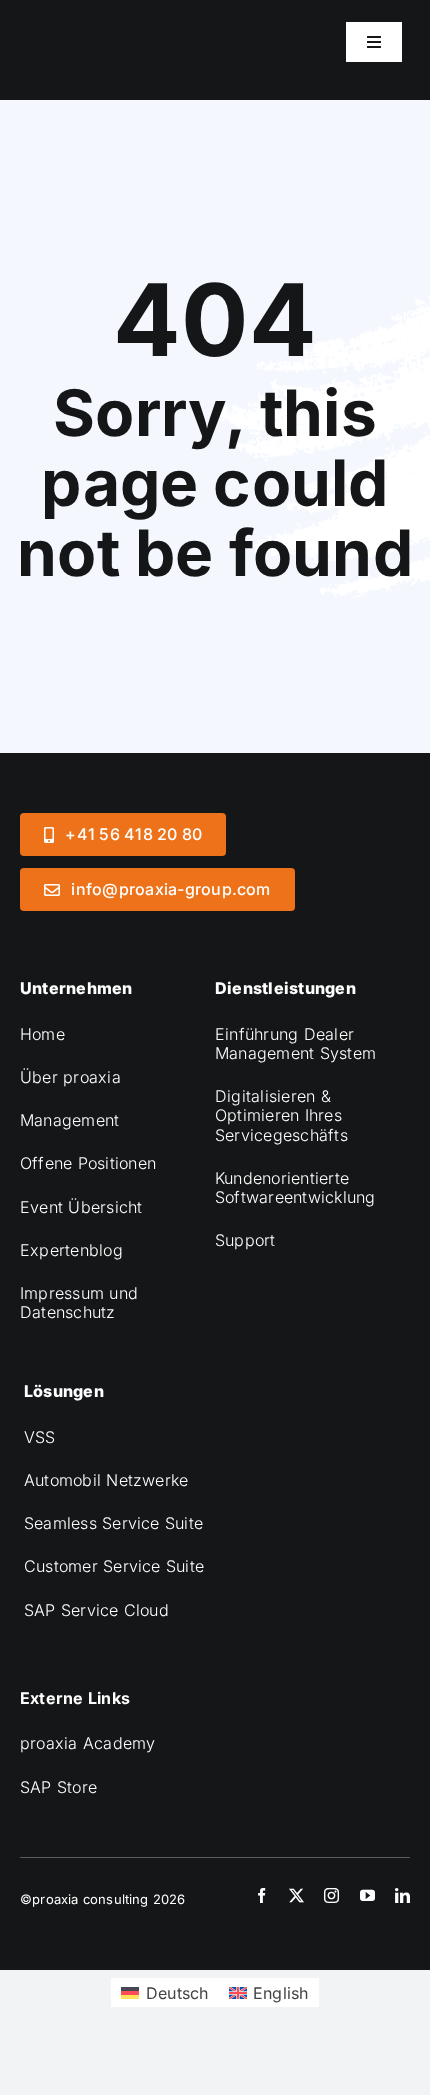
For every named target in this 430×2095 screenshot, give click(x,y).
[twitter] (296, 1895)
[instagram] (331, 1895)
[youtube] (367, 1895)
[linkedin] (402, 1895)
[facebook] (261, 1895)
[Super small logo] (140, 18)
